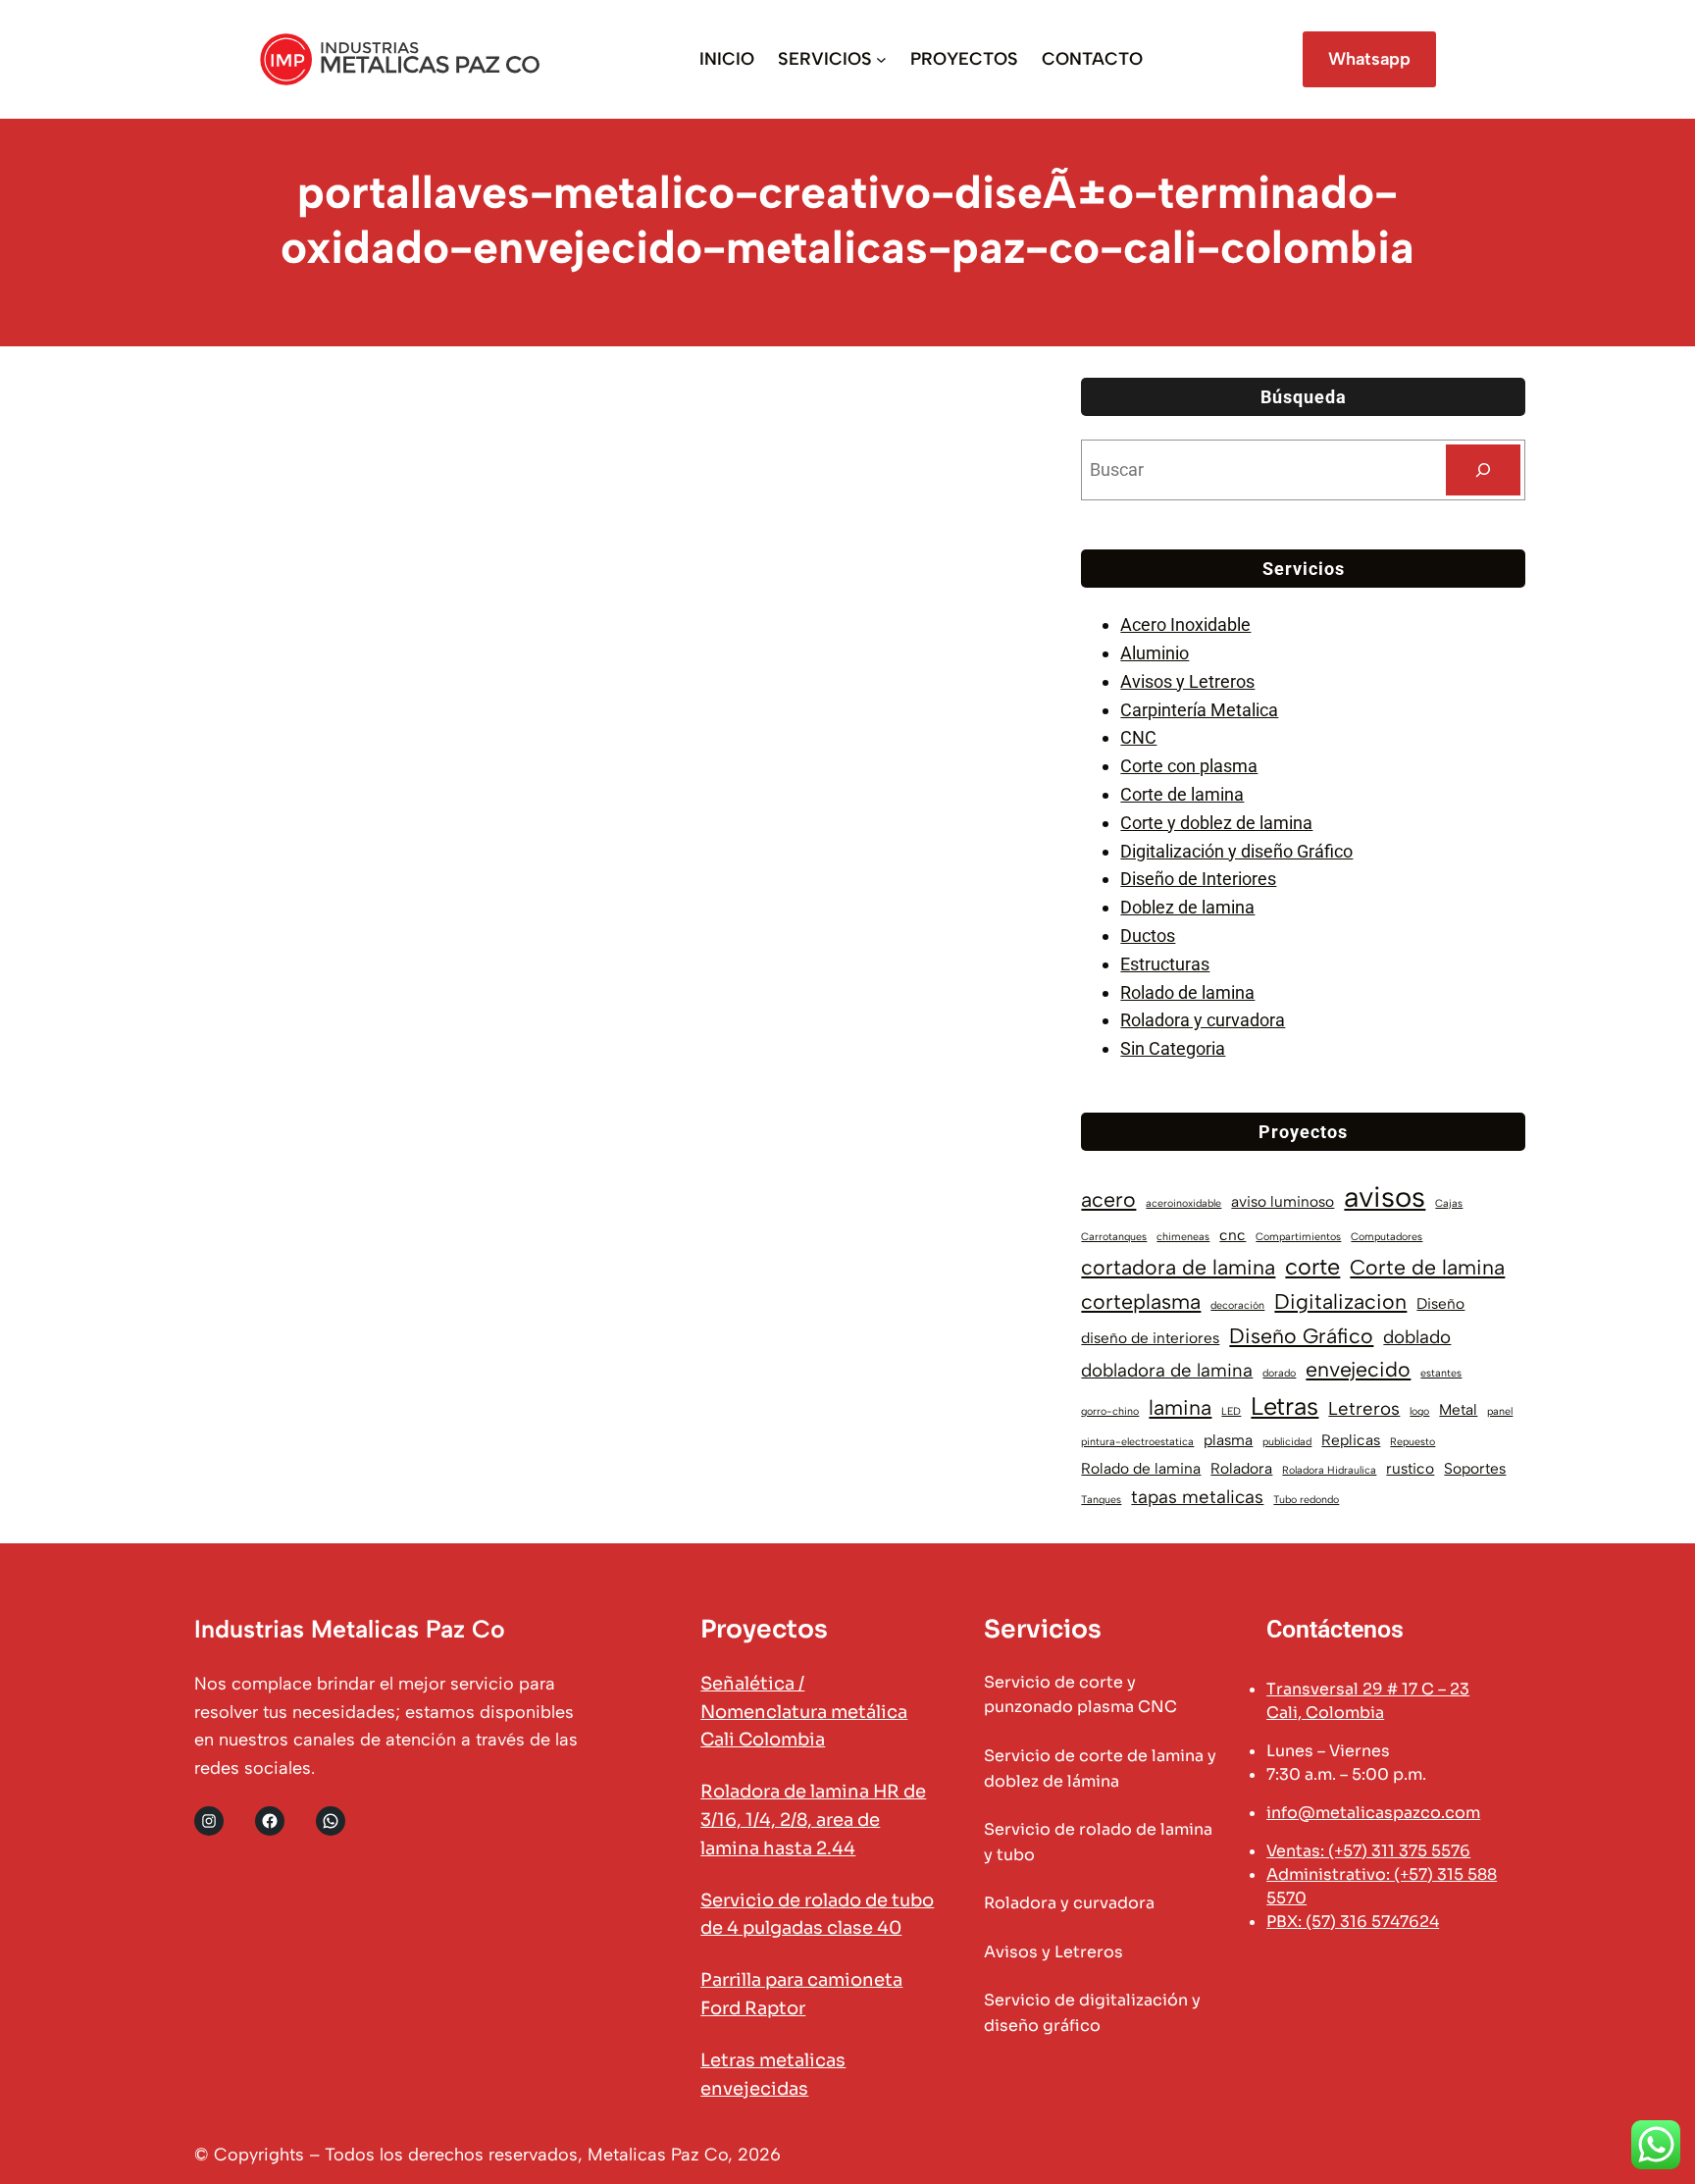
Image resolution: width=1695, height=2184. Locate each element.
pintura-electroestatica (1137, 1442)
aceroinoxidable (1183, 1203)
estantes (1441, 1373)
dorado (1279, 1373)
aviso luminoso (1283, 1201)
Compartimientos (1298, 1237)
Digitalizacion (1340, 1301)
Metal (1458, 1409)
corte (1312, 1267)
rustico (1410, 1468)
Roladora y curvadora (1203, 1020)
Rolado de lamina (1187, 992)
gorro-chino (1110, 1411)
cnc (1233, 1235)
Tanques (1101, 1500)
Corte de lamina (1182, 794)
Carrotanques (1114, 1237)
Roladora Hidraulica (1329, 1470)
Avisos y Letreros (1187, 681)
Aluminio (1155, 653)
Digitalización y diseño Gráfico (1236, 851)
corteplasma (1141, 1301)
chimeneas (1183, 1237)
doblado (1417, 1337)
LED (1231, 1411)
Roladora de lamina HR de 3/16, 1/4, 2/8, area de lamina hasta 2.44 (813, 1820)
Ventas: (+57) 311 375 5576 (1368, 1851)
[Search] (1483, 470)
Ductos (1148, 936)
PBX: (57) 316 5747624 (1353, 1922)
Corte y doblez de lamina (1216, 823)
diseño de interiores (1150, 1338)
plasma (1228, 1440)
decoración (1237, 1305)
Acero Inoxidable (1185, 624)
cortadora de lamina (1178, 1267)
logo (1419, 1411)
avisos (1385, 1196)
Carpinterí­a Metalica (1199, 710)
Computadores (1387, 1237)
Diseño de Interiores (1198, 879)
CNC (1138, 737)
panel (1500, 1411)
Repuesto (1412, 1442)
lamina (1180, 1407)
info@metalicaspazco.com (1373, 1813)
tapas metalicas (1197, 1497)
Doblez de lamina (1187, 907)
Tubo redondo (1306, 1500)
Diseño (1440, 1303)
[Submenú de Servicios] (881, 59)
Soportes (1475, 1468)
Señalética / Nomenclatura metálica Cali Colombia (804, 1712)
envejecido (1358, 1369)
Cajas (1449, 1203)
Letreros (1364, 1408)
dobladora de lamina (1167, 1370)
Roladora (1241, 1468)
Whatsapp (1369, 59)
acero (1108, 1199)
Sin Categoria (1173, 1048)
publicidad (1287, 1442)
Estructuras (1165, 964)
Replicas (1351, 1440)
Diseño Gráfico (1301, 1336)
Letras (1284, 1406)
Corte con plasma (1189, 766)
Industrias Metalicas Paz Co (350, 1629)
